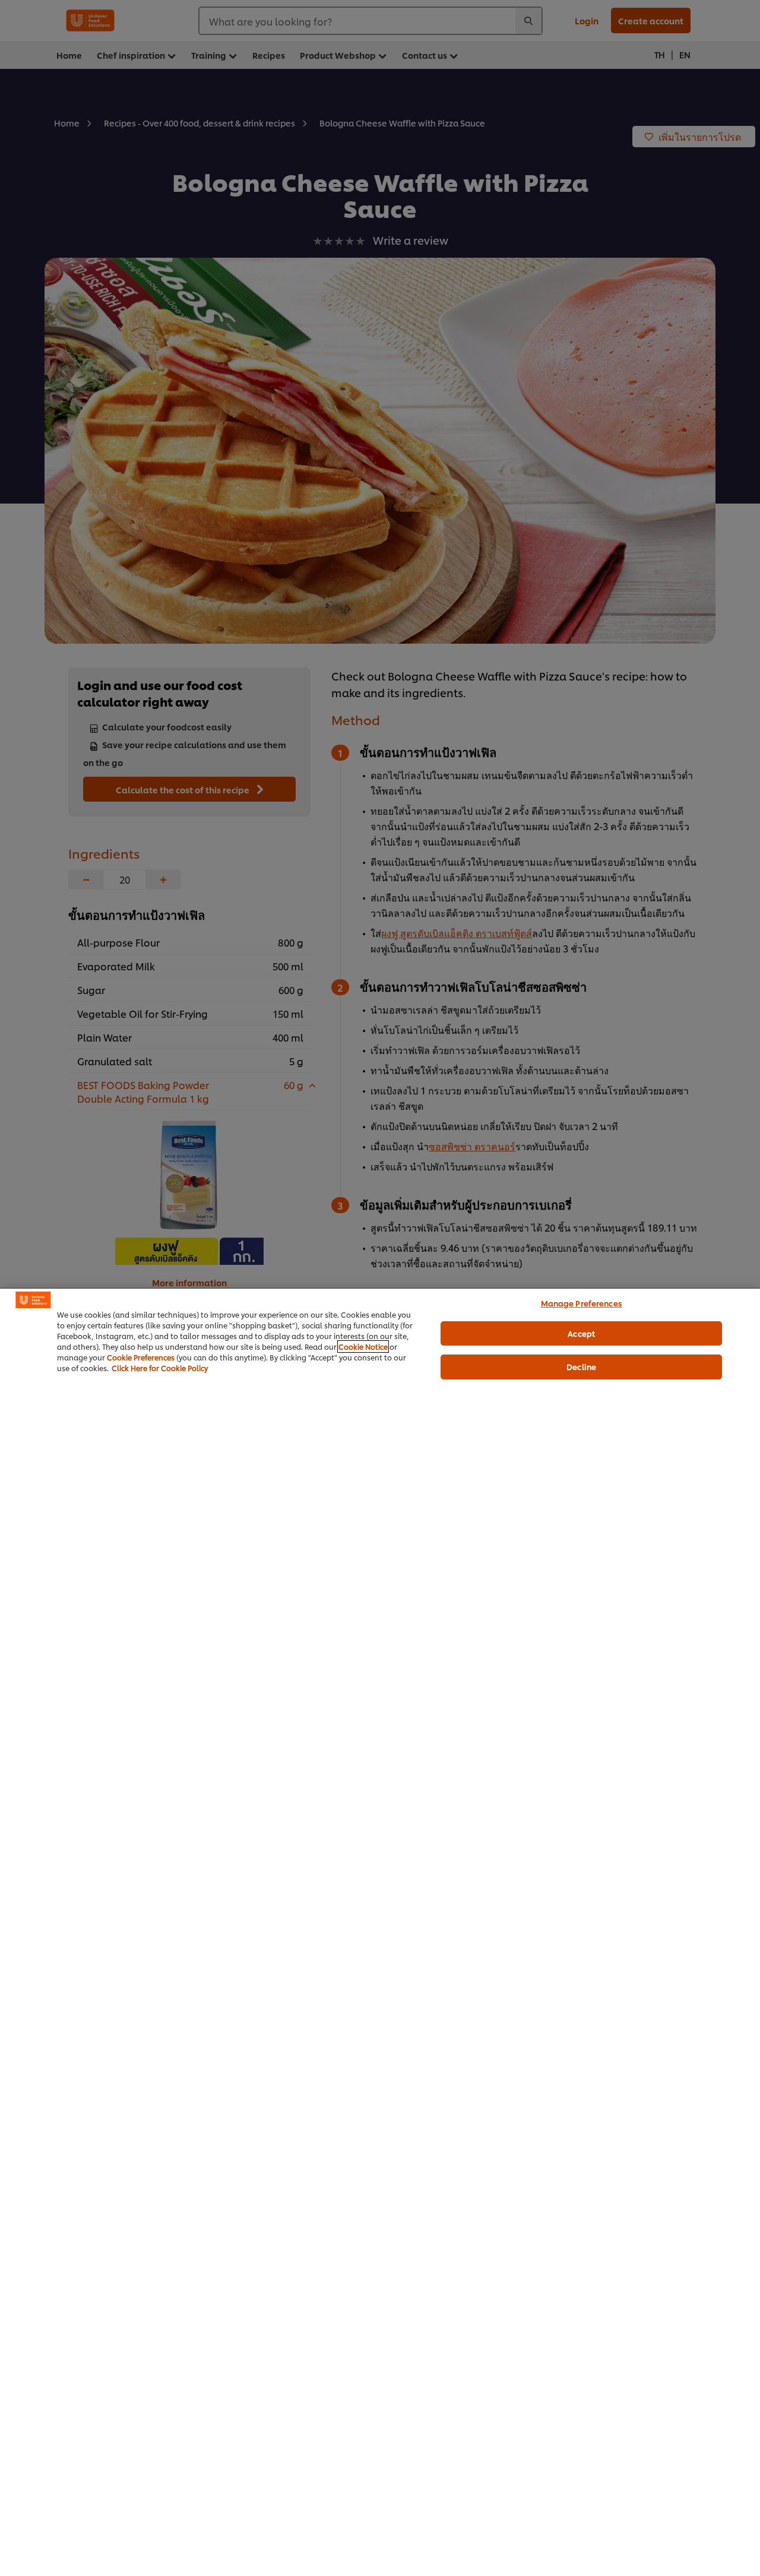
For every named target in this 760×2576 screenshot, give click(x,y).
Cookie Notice (363, 1346)
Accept (581, 1333)
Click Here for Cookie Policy (160, 1368)
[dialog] (380, 1932)
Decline (581, 1366)
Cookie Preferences (141, 1357)
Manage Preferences (582, 1303)
